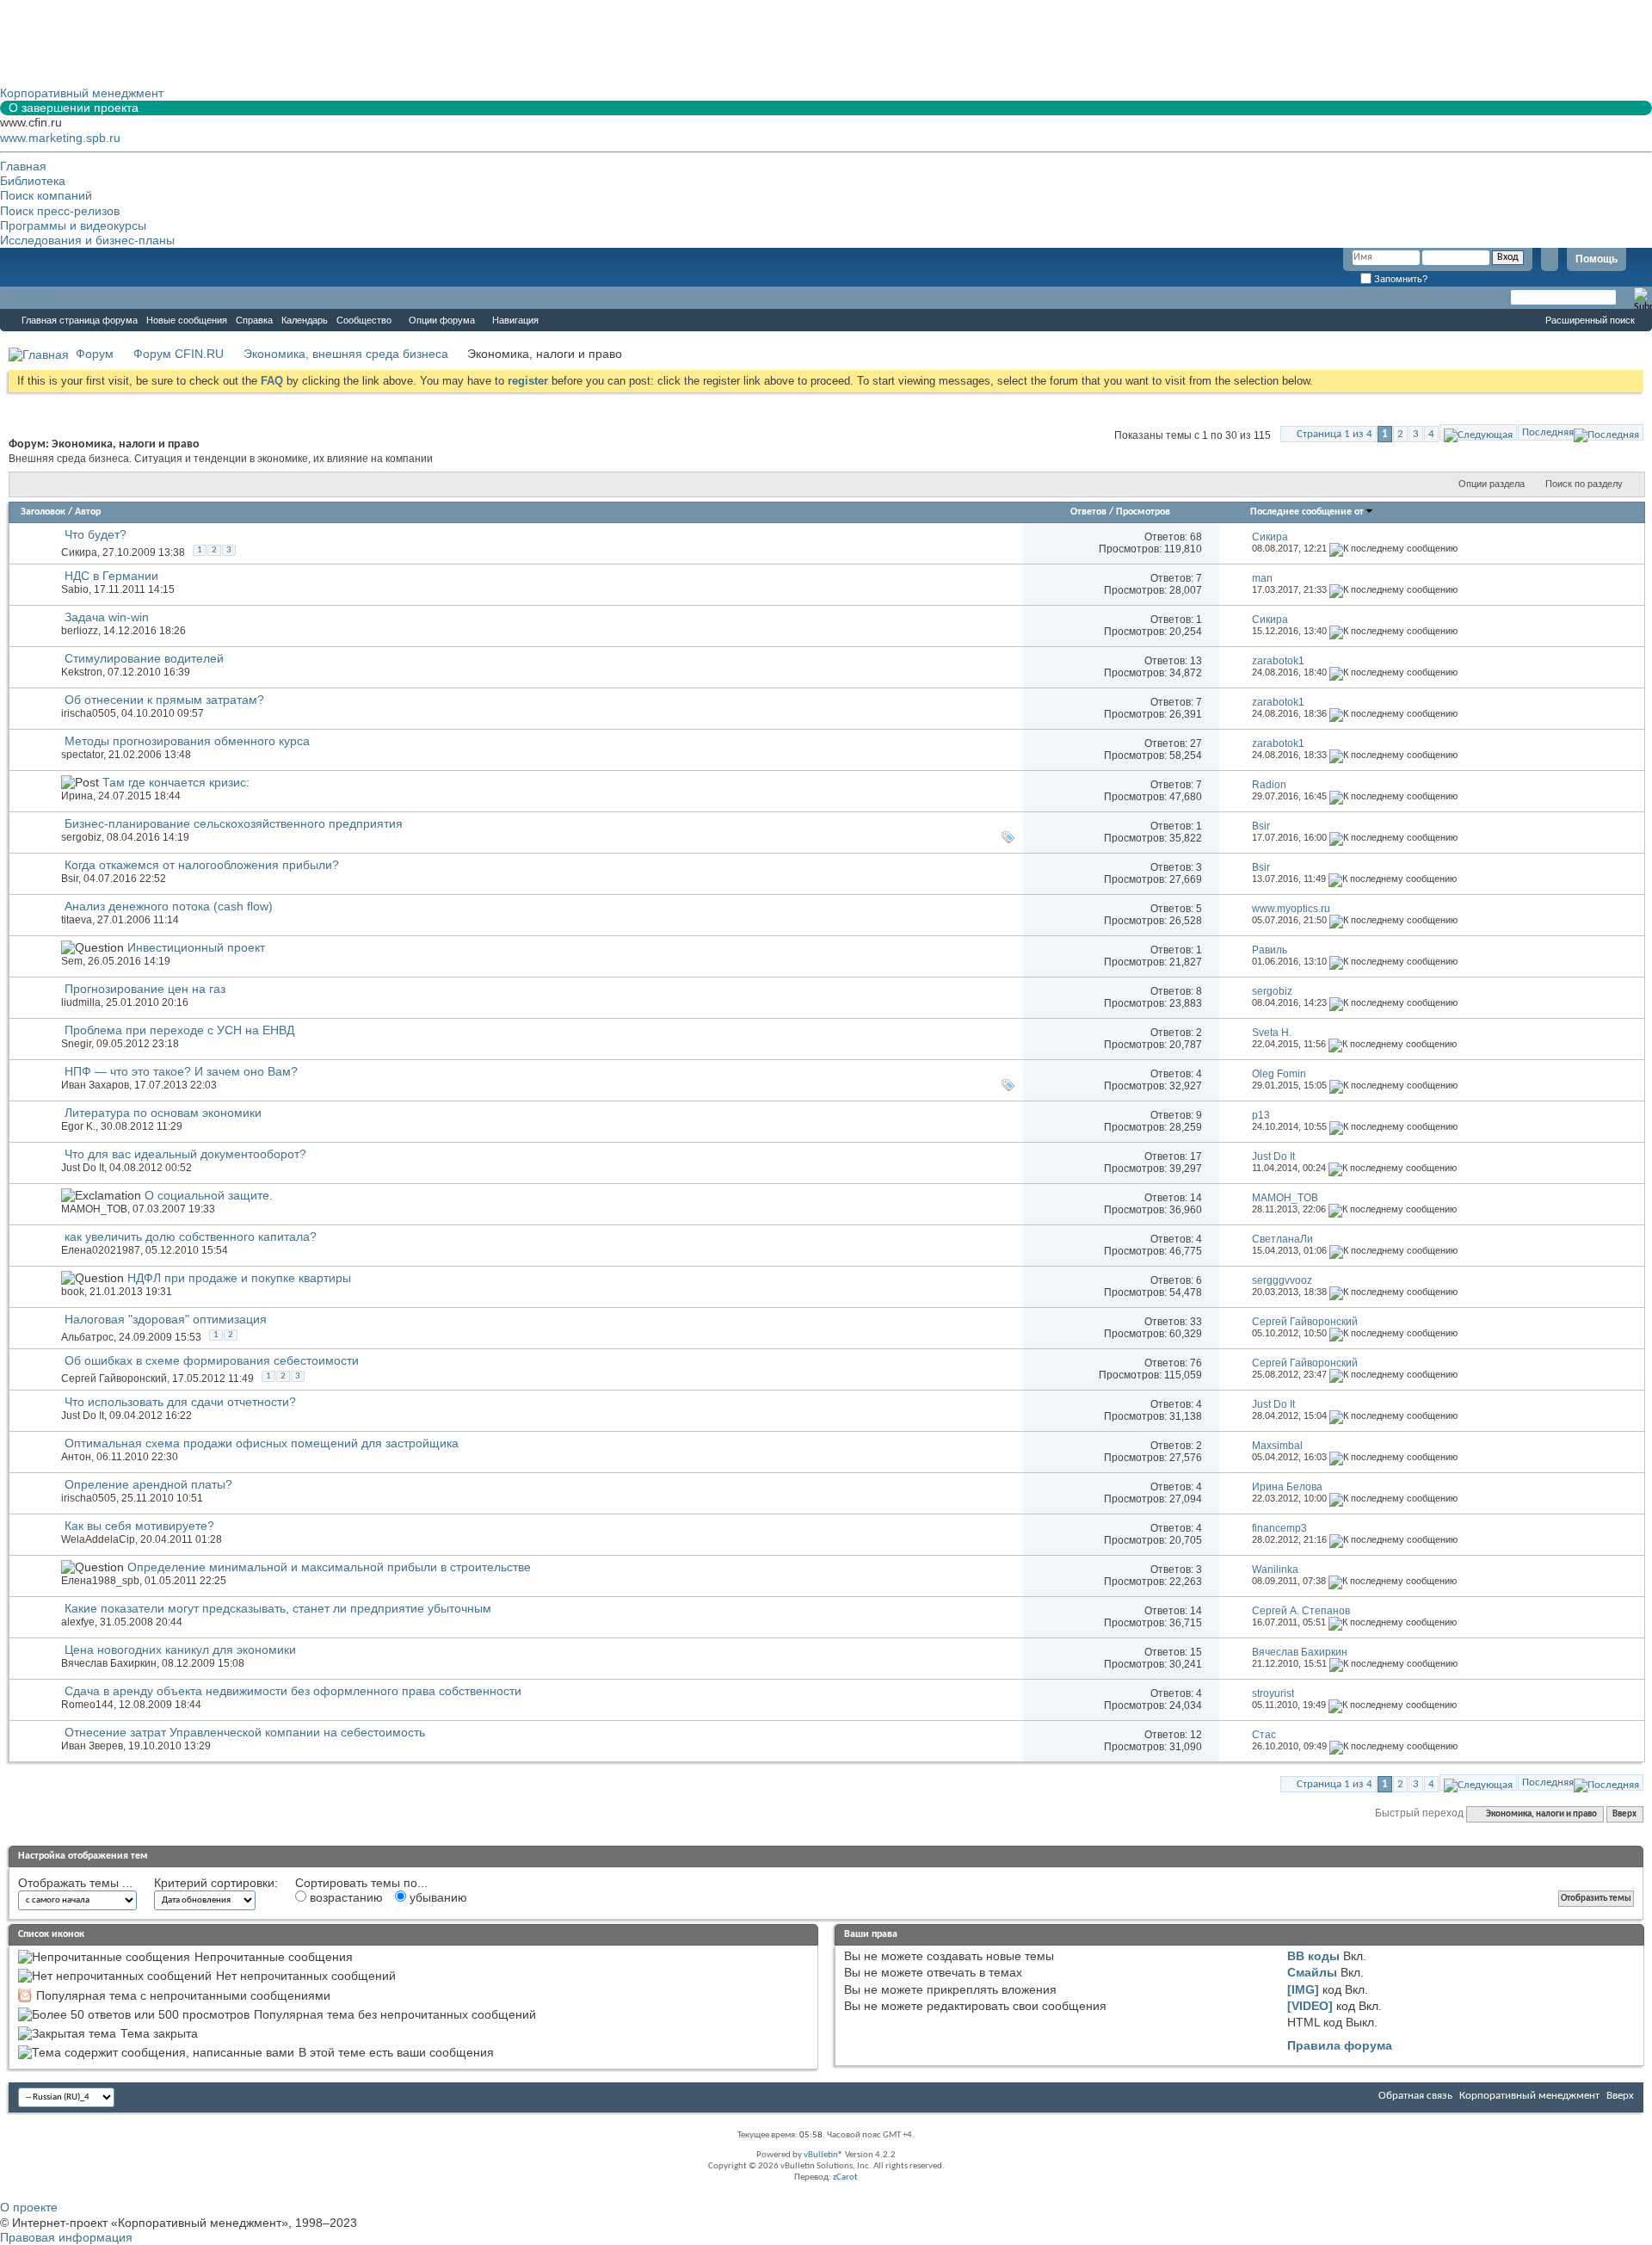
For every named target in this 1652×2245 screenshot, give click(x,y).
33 (1196, 1322)
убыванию (437, 1897)
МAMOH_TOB (94, 1209)
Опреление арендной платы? (148, 1484)
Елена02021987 (101, 1250)
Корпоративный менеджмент (1529, 2096)
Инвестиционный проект (196, 947)
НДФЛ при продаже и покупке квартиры (239, 1278)
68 (1196, 537)
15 (1196, 1652)
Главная (23, 166)
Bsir (70, 879)
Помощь (1597, 259)
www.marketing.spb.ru (60, 138)
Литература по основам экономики (163, 1113)
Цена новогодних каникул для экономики (180, 1650)
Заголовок (43, 512)
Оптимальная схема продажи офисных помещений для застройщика (262, 1443)
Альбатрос (87, 1337)
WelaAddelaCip (98, 1539)
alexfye (78, 1622)
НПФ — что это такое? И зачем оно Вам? (181, 1071)
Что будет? (96, 534)
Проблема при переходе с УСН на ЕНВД (179, 1030)
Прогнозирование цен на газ (145, 989)
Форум (34, 298)
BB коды (1313, 1956)
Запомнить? (1399, 279)
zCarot (845, 2177)
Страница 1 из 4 (1335, 434)
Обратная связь (1415, 2096)
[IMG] (1303, 1989)
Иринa (77, 796)
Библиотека (33, 181)
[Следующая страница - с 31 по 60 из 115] (1478, 432)
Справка (254, 320)
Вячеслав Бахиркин (109, 1663)
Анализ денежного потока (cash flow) (169, 906)
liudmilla (81, 1002)
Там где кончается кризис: (176, 782)
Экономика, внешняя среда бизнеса (346, 354)
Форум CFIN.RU (179, 354)
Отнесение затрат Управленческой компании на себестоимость (245, 1732)
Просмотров (1143, 512)
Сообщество (364, 320)
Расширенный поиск (1590, 320)
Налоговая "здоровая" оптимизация (166, 1319)
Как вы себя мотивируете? (139, 1526)
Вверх (1624, 1814)
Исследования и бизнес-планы (87, 240)
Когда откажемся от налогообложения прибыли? (202, 865)
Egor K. (78, 1126)
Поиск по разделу (1584, 484)
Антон (76, 1457)
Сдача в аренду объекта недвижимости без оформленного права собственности (293, 1691)
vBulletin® (823, 2155)
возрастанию (345, 1897)
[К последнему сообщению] (1393, 548)
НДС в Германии (111, 576)
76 (1196, 1363)
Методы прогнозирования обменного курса (187, 741)
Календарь (305, 320)
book (73, 1292)
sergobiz (81, 837)
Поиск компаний (46, 195)
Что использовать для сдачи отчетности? (180, 1402)
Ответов (1088, 512)
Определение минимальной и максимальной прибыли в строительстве (329, 1567)
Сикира (79, 552)
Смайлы (1312, 1972)
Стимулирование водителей (144, 658)
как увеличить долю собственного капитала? (191, 1237)
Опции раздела (1492, 484)
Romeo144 (87, 1705)
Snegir (76, 1044)
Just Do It (83, 1168)
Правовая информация (66, 2237)
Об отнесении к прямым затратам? (164, 700)
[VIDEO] (1310, 2006)
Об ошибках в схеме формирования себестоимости (212, 1360)
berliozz (80, 631)
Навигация (515, 320)
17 (1196, 1156)
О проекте (29, 2207)
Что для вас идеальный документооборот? (185, 1154)
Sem (72, 961)
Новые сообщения (187, 320)
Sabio (75, 589)
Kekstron (82, 672)
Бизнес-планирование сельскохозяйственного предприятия (234, 823)
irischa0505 (89, 713)
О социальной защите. (209, 1195)
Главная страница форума (80, 320)
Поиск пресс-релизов (60, 211)
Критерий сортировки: (216, 1883)
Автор (88, 512)
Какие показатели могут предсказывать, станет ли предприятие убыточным (278, 1608)
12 (1196, 1735)
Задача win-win (107, 617)
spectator (82, 755)
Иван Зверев (92, 1746)
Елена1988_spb (100, 1581)
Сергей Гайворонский (114, 1378)
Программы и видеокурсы (73, 225)
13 (1196, 661)
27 (1196, 743)
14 (1196, 1198)
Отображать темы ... (75, 1883)
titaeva (77, 920)
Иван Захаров (95, 1085)
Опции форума (442, 320)
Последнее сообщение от (1307, 512)
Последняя (1548, 432)
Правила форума (1340, 2045)
